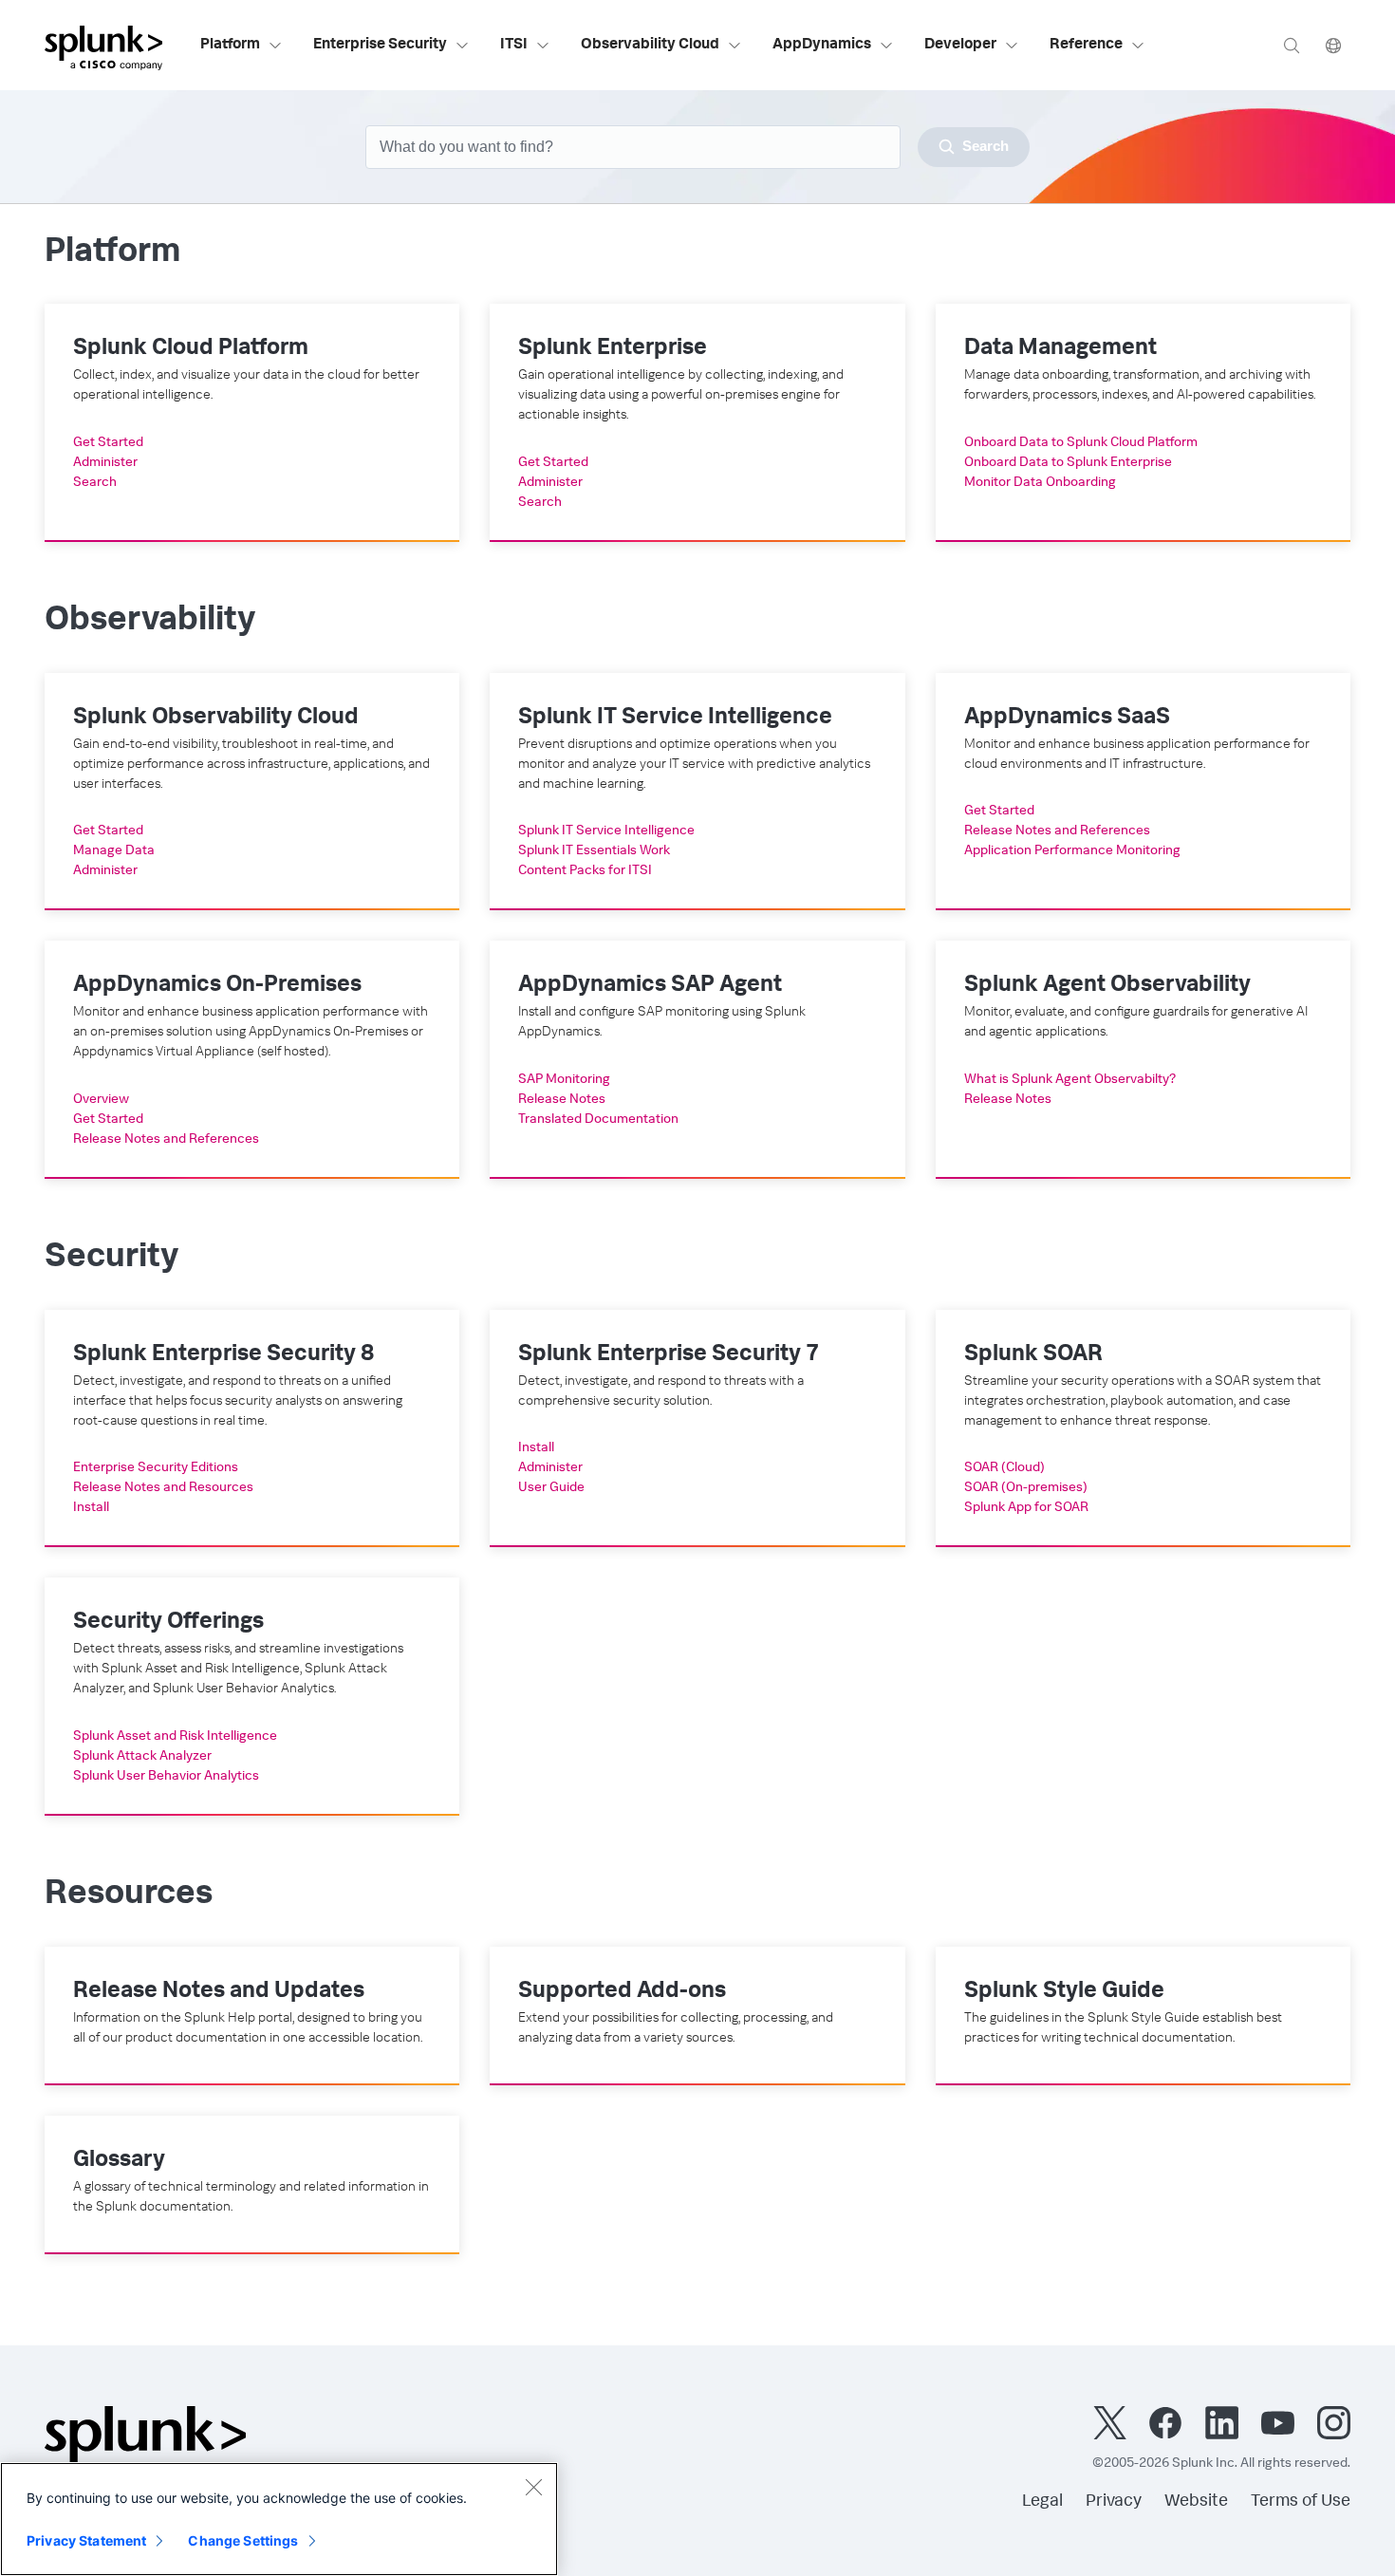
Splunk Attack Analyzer (142, 1757)
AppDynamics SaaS (1067, 719)
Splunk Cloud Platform (191, 349)
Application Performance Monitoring (1072, 851)
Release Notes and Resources (163, 1488)
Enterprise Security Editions (156, 1468)
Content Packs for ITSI (585, 871)
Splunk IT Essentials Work (594, 851)
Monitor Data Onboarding (1040, 483)
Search (95, 483)
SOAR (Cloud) (1004, 1468)
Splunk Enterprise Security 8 (223, 1355)
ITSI (514, 46)
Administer (105, 463)
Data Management (1060, 349)
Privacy (1114, 2502)
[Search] (1292, 45)
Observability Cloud (650, 46)
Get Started (108, 443)
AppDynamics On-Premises (217, 986)
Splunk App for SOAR (1026, 1508)
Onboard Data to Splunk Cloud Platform (1081, 443)
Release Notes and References (1057, 831)
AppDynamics (822, 46)
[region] (279, 2519)
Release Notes (562, 1100)
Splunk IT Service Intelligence (675, 719)
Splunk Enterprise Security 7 (669, 1355)
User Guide (551, 1488)
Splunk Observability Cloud (216, 719)
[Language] (1333, 45)
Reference (1086, 46)
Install (91, 1508)
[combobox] (697, 147)
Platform (230, 46)
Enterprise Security (380, 46)
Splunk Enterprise (613, 349)
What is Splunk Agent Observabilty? (1070, 1080)
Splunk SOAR (1033, 1355)
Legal (1042, 2502)
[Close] (533, 2487)
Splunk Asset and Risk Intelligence (175, 1737)
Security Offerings (168, 1623)
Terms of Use (1301, 2502)
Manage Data (114, 851)
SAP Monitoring (564, 1080)
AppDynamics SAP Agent (650, 986)
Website (1196, 2502)
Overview (101, 1100)
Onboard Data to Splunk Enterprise (1068, 463)
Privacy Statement (86, 2540)
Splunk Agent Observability (1107, 986)
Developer (960, 46)
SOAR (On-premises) (1026, 1488)
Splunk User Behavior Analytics (166, 1777)
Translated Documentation (598, 1120)
